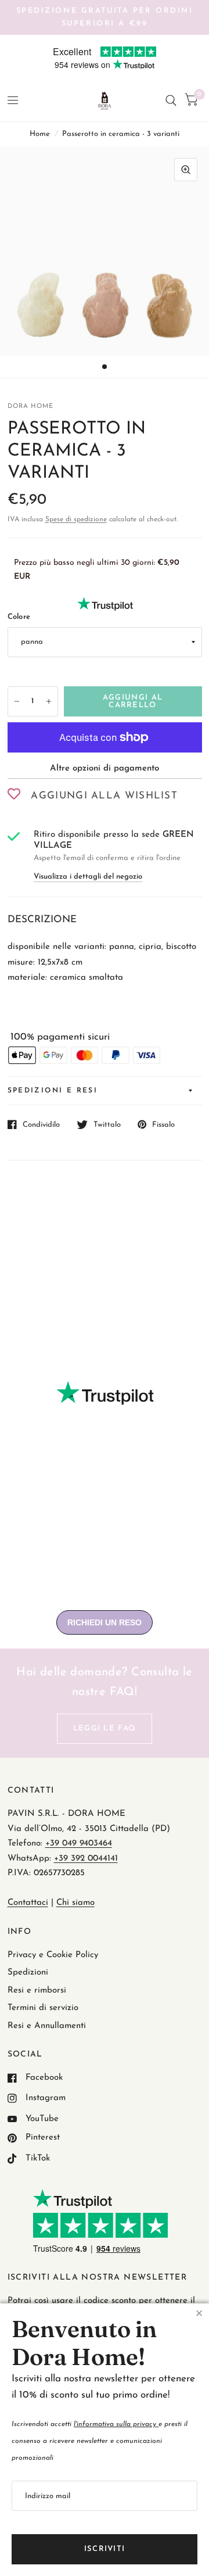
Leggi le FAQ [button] (105, 1728)
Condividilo (41, 1125)
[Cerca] (171, 101)
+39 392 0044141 (86, 1859)
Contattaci (28, 1903)
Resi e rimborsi (37, 1991)
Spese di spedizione (76, 520)
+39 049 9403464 (79, 1844)
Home (40, 134)
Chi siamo (75, 1903)
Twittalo (107, 1125)
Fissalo (163, 1125)
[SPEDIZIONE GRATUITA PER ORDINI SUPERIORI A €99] (105, 17)
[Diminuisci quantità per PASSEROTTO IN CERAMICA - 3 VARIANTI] (17, 701)
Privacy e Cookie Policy (53, 1955)
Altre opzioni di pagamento (105, 768)
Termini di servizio (43, 2008)
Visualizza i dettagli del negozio (88, 877)
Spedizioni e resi (53, 1091)
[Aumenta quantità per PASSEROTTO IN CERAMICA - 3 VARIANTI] (49, 701)
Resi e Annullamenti (47, 2026)
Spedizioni (28, 1973)
